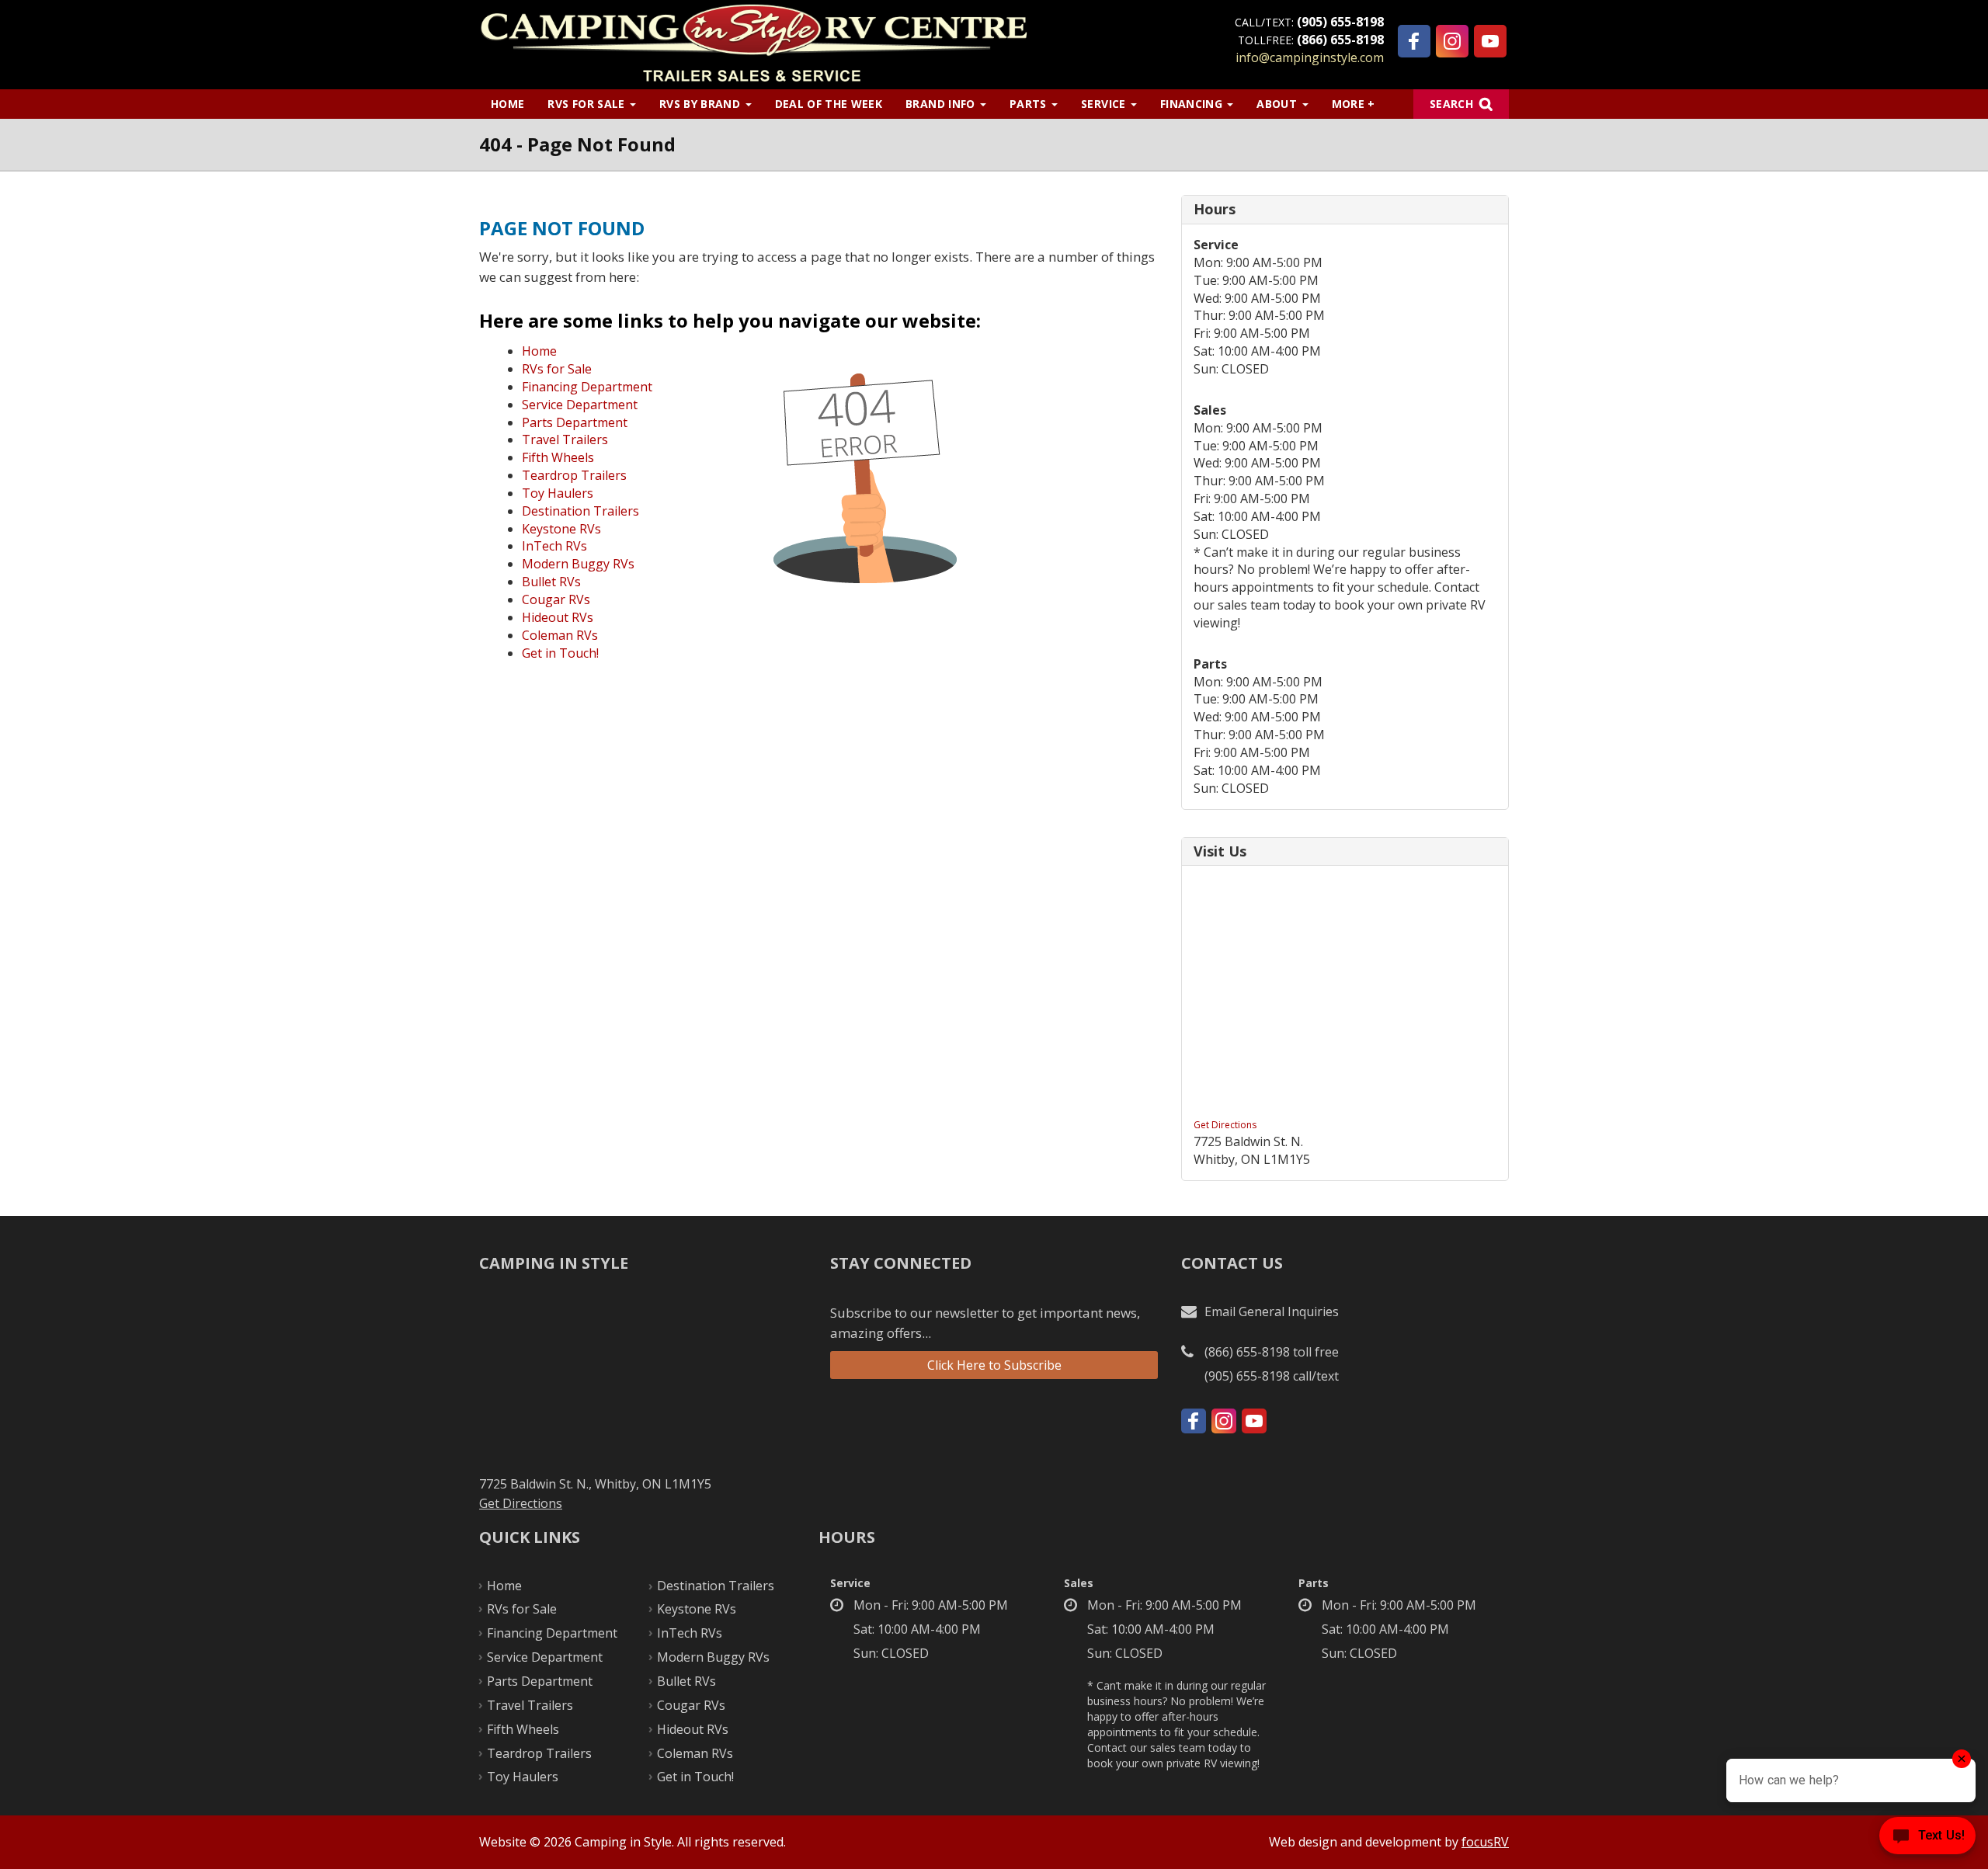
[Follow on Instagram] (1452, 41)
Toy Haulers (558, 493)
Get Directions (1225, 1125)
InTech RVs (554, 546)
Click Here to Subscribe (994, 1365)
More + (1354, 104)
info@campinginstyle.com (1310, 57)
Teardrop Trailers (574, 475)
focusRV (1485, 1842)
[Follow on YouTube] (1490, 41)
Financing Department (587, 387)
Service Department (580, 405)
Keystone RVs (561, 529)
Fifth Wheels (558, 457)
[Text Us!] (1927, 1838)
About (1278, 104)
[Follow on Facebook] (1414, 41)
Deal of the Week (829, 104)
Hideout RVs (558, 617)
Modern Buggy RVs (578, 564)
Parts (1030, 104)
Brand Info (942, 104)
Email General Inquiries (1272, 1311)
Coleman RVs (560, 635)
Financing (1193, 104)
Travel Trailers (565, 439)
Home (507, 104)
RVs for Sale (588, 104)
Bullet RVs (551, 582)
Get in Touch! (560, 653)
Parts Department (575, 422)
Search (1451, 104)
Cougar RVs (556, 599)
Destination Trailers (580, 511)
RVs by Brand (702, 104)
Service (1105, 104)
